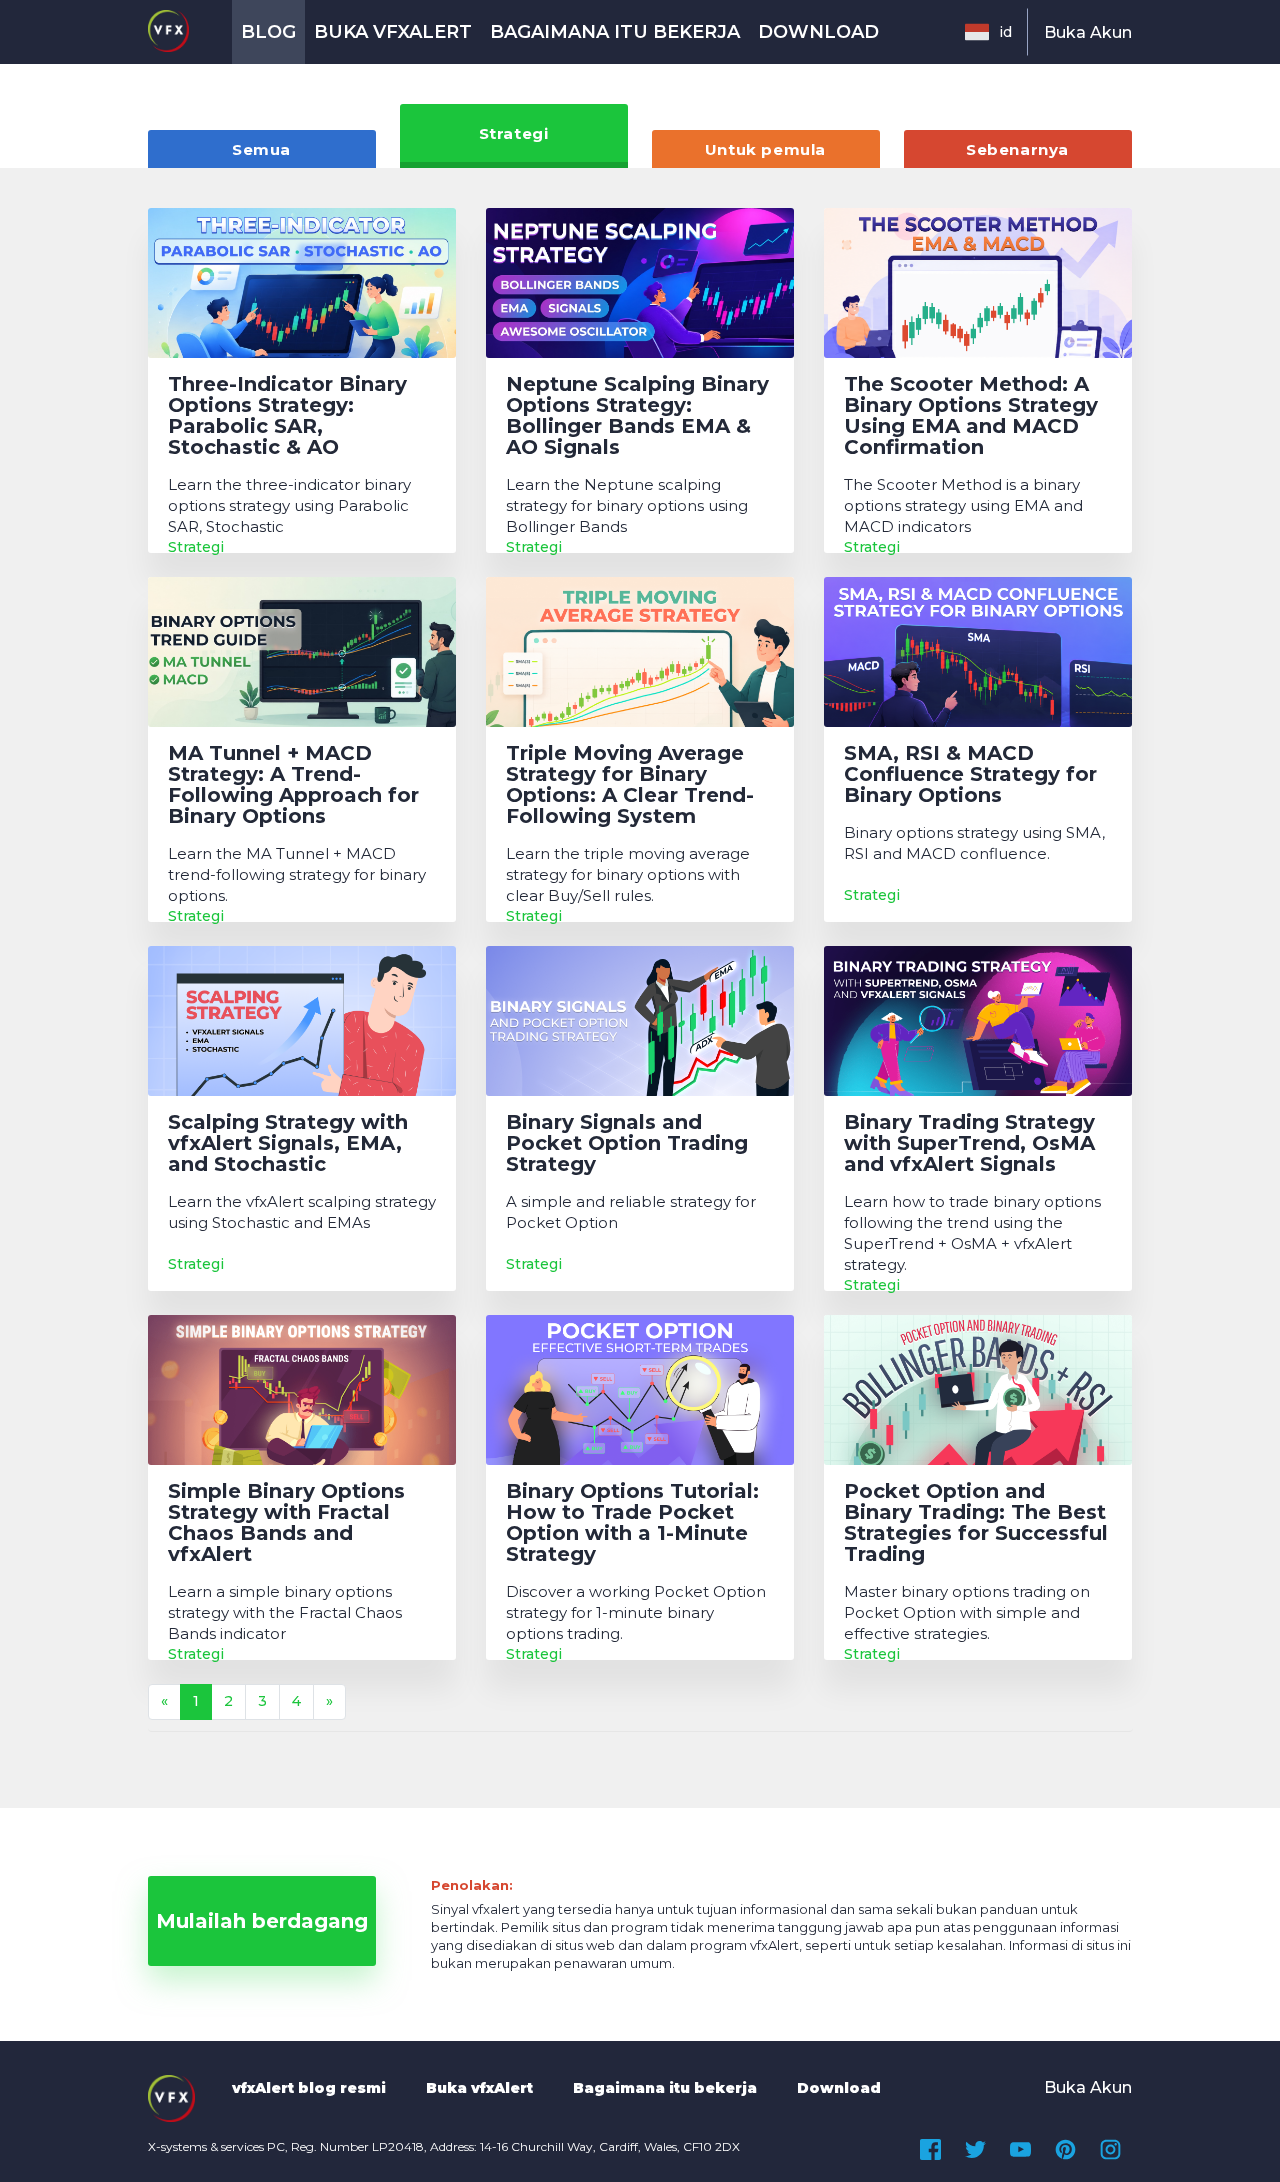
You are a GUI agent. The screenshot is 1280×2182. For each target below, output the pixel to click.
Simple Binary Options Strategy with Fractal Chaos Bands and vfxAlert (286, 1523)
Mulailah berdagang (262, 1921)
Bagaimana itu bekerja (615, 32)
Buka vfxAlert (393, 32)
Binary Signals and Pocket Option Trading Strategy (627, 1143)
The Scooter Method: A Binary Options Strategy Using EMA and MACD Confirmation (971, 416)
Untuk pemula (765, 149)
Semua (261, 149)
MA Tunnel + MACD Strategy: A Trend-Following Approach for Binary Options (293, 785)
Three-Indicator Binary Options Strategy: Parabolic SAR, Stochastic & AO (287, 416)
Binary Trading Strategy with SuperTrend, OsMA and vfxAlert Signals (969, 1143)
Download (818, 32)
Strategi (514, 133)
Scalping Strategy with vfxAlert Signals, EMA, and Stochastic (288, 1143)
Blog (268, 32)
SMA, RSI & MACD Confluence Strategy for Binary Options (970, 774)
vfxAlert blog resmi (309, 2088)
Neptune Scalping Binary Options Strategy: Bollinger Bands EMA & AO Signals (637, 416)
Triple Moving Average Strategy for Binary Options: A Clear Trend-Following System (630, 785)
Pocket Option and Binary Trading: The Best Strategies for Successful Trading (976, 1523)
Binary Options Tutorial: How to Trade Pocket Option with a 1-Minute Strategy (632, 1523)
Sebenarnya (1017, 149)
